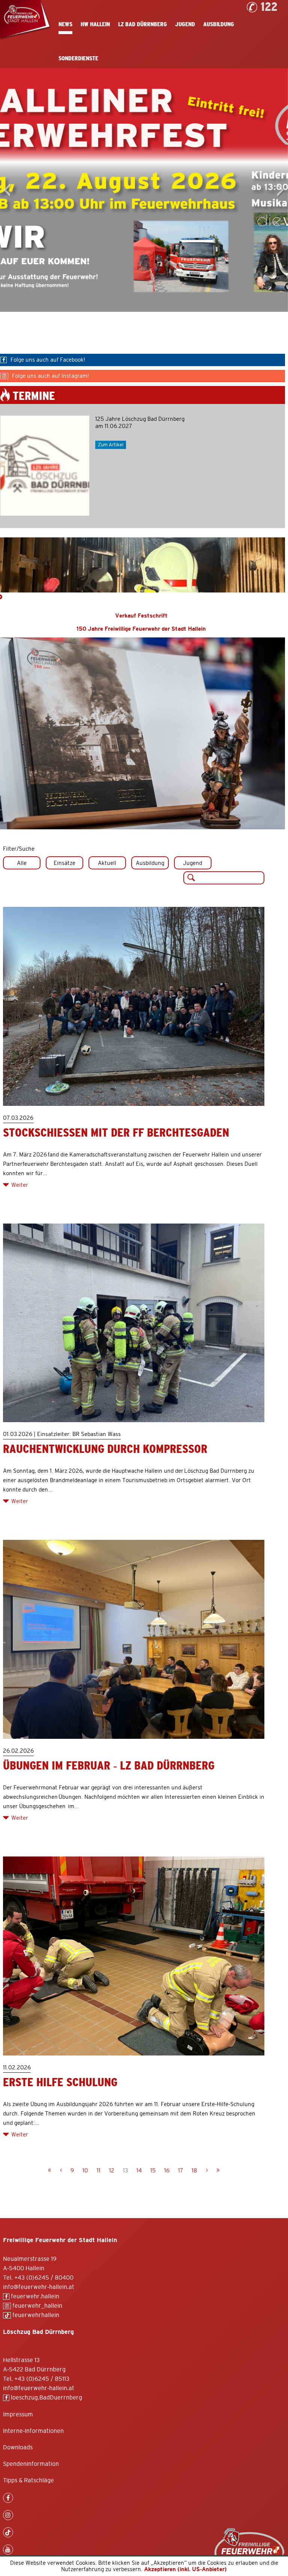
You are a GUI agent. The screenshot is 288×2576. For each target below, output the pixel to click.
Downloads (18, 2447)
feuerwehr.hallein (34, 2296)
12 (112, 2171)
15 (153, 2171)
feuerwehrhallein (35, 2315)
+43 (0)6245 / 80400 (44, 2278)
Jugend (185, 24)
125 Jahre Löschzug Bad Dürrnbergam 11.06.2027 (140, 423)
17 (181, 2171)
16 (167, 2171)
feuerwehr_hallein (37, 2306)
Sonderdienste (78, 58)
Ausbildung (219, 24)
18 (194, 2171)
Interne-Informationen (33, 2431)
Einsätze (64, 863)
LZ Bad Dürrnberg (142, 24)
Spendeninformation (31, 2464)
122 (269, 7)
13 (125, 2171)
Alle (22, 863)
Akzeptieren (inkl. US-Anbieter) (185, 2569)
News (65, 24)
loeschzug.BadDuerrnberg (46, 2398)
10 (85, 2171)
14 (139, 2171)
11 (99, 2171)
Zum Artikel (111, 445)
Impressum (18, 2414)
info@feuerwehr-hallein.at (39, 2287)
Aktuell (107, 863)
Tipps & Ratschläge (28, 2480)
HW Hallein (95, 24)
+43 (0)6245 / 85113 (42, 2379)
